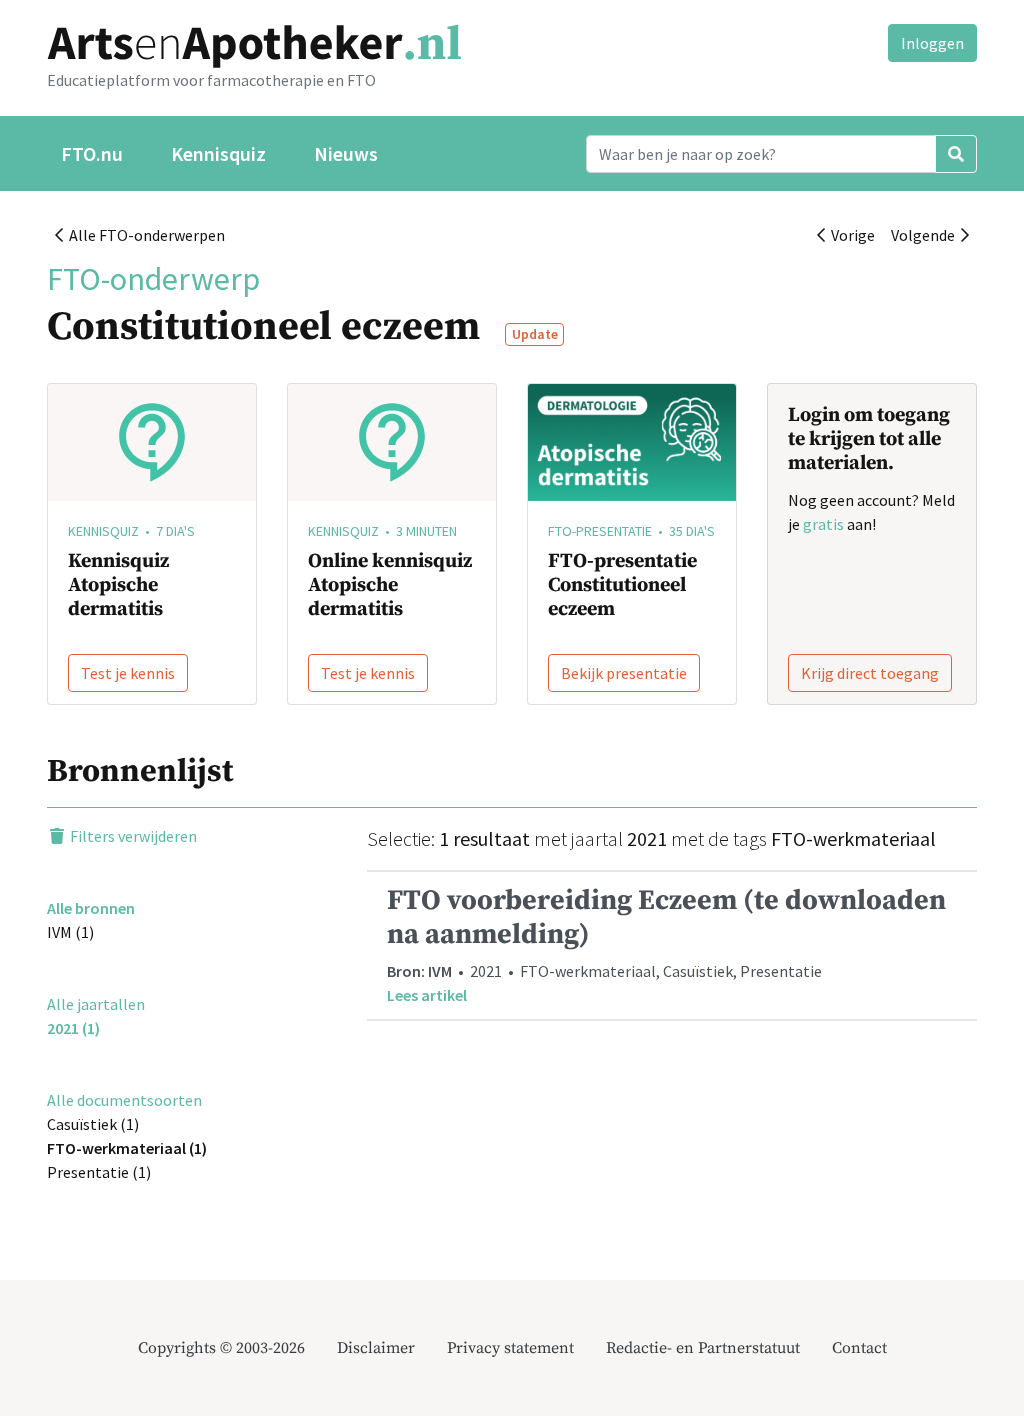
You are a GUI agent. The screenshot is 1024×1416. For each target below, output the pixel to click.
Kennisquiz (218, 153)
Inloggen (932, 43)
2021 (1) (73, 1028)
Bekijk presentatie (624, 673)
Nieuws (346, 153)
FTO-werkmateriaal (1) (127, 1148)
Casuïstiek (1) (93, 1124)
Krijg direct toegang (870, 673)
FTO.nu (92, 153)
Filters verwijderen (132, 836)
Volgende (926, 235)
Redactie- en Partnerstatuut (703, 1348)
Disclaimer (376, 1348)
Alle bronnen (91, 908)
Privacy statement (510, 1348)
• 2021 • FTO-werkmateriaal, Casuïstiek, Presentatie (666, 944)
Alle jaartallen (96, 1004)
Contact (859, 1348)
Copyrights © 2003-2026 (221, 1348)
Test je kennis (128, 673)
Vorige (850, 235)
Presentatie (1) (99, 1172)
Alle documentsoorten (124, 1100)
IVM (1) (70, 932)
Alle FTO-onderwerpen (144, 235)
